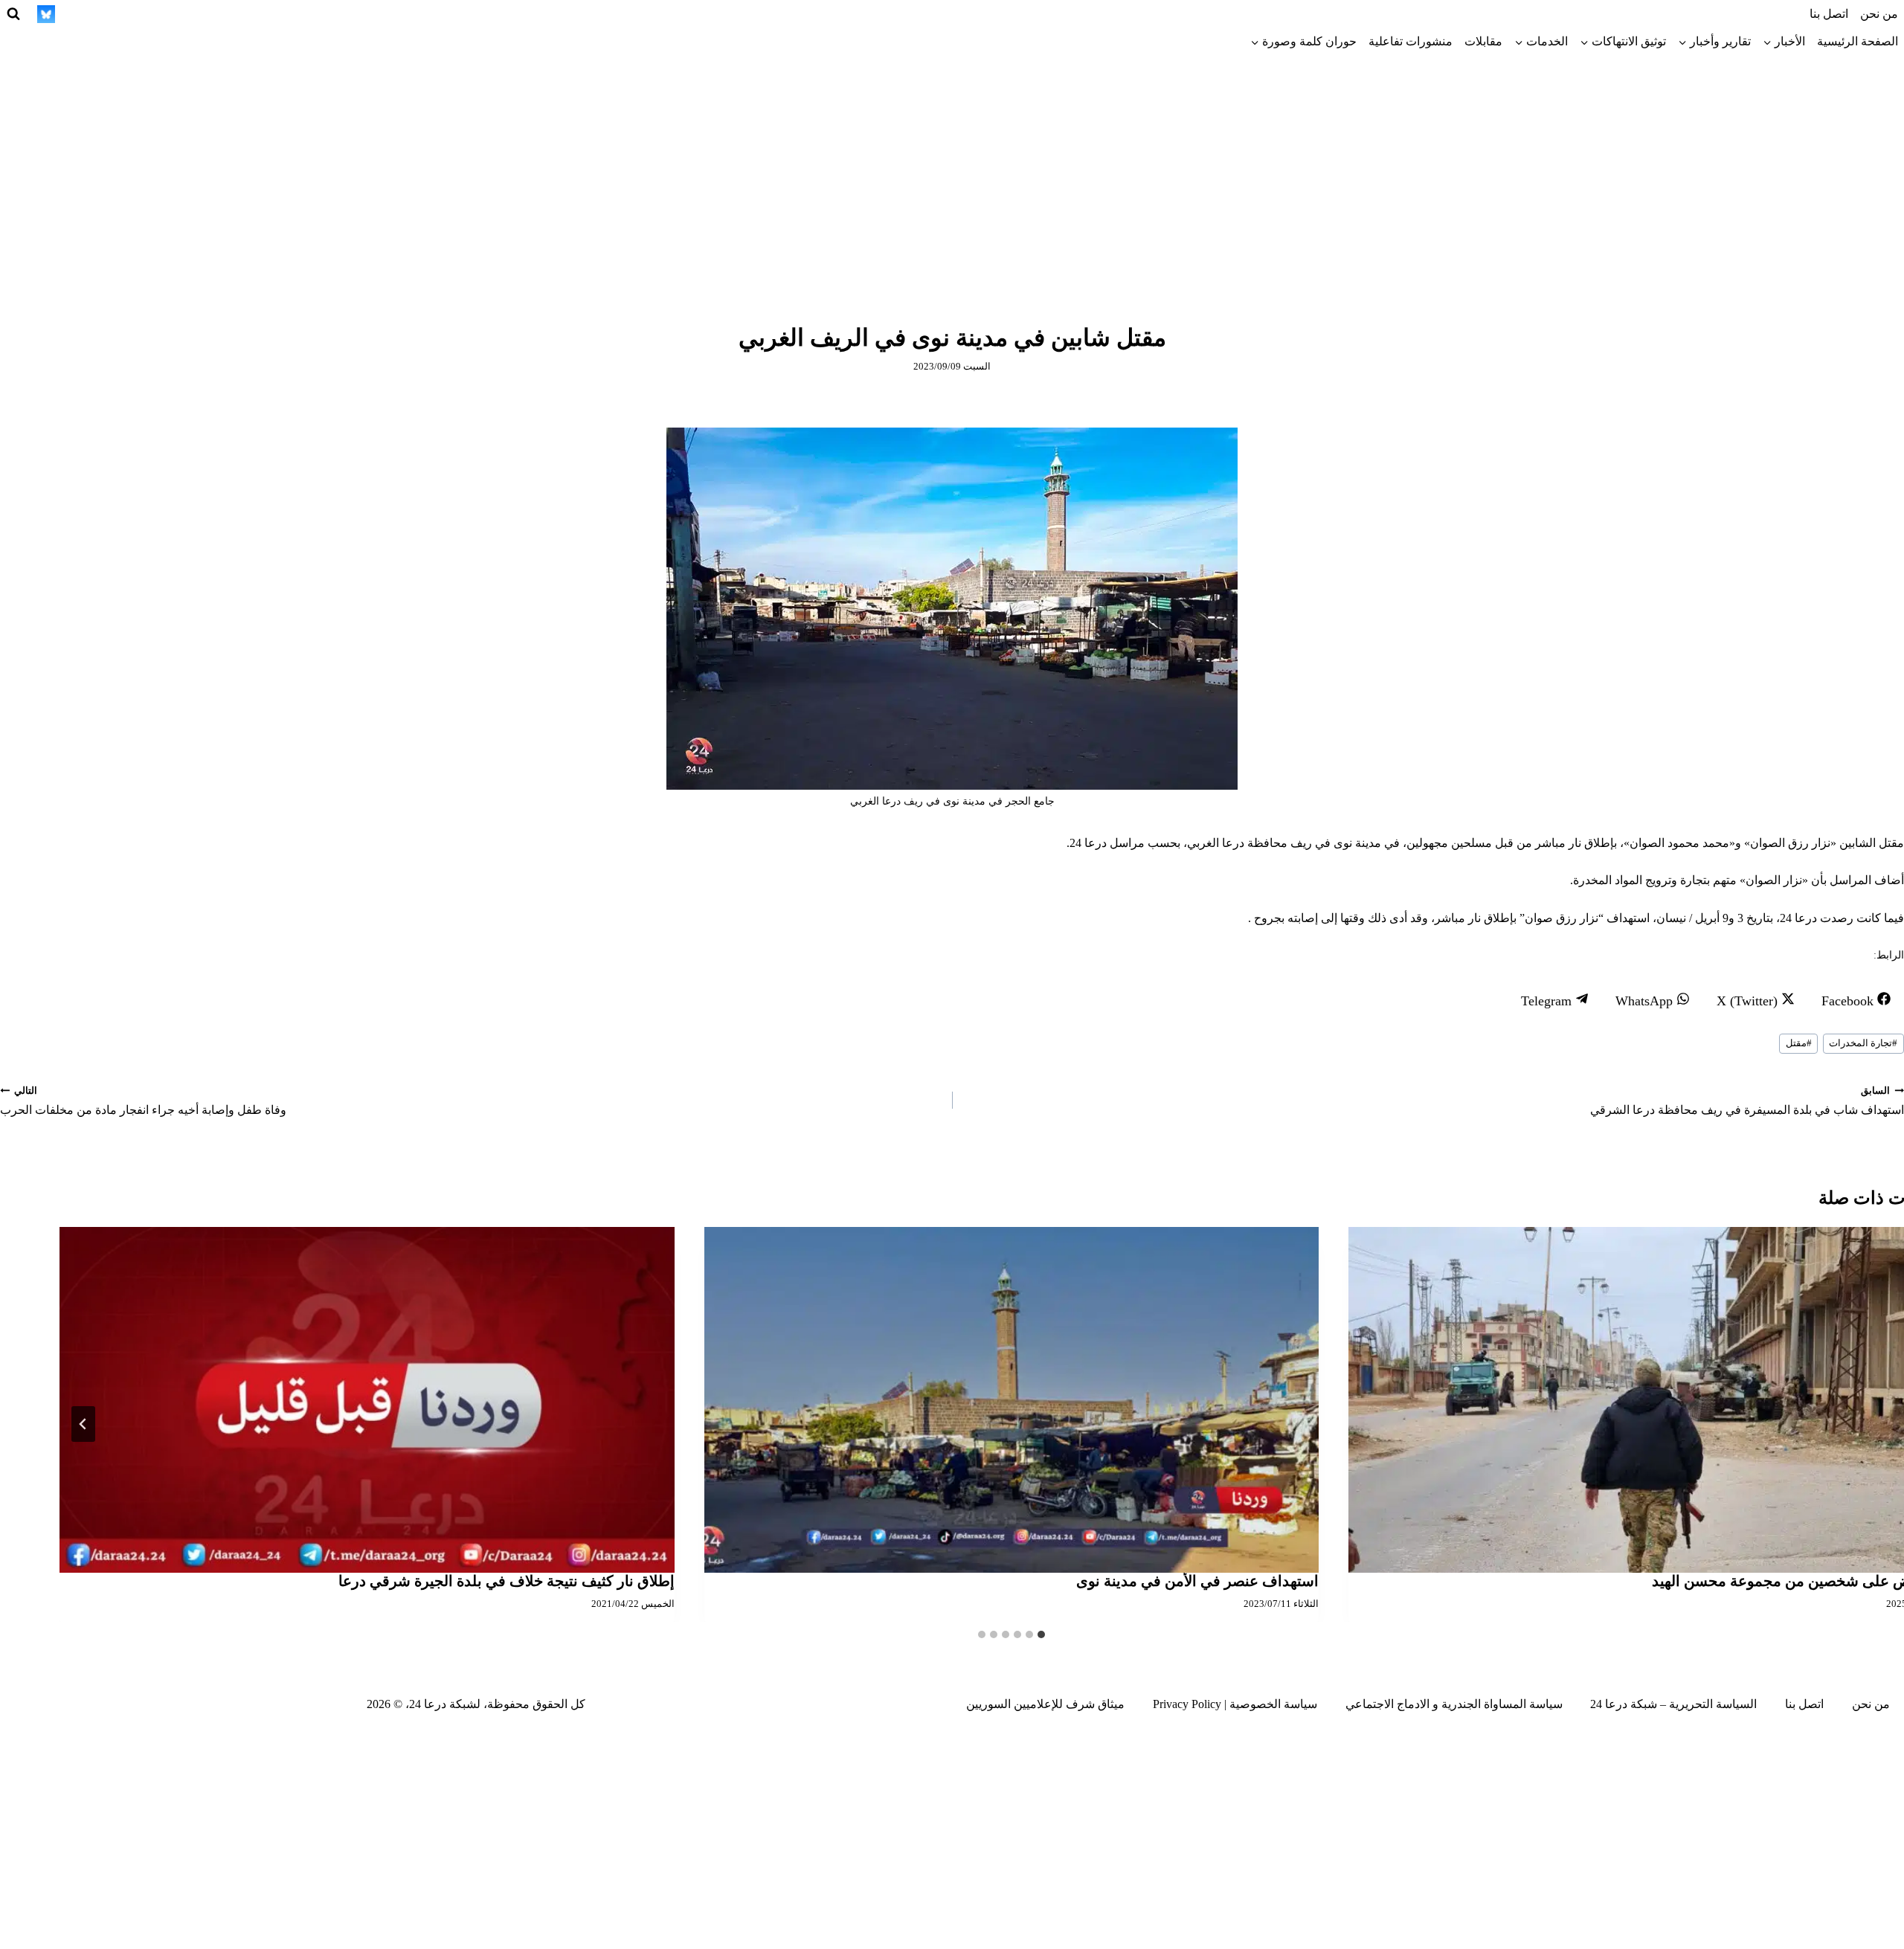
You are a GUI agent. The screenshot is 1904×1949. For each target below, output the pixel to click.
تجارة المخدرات (1863, 1043)
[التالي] (83, 1424)
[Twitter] (265, 14)
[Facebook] (292, 14)
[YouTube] (128, 14)
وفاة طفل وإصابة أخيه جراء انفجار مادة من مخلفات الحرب (143, 1101)
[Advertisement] (952, 167)
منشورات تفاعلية (1411, 41)
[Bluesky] (46, 14)
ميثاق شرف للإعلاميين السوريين (1045, 1704)
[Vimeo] (74, 14)
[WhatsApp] (101, 14)
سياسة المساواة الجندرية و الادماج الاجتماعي (1454, 1704)
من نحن (1879, 14)
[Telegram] (183, 14)
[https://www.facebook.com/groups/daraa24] (155, 14)
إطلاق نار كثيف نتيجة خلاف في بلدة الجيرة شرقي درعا (506, 1581)
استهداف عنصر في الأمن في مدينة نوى (1197, 1581)
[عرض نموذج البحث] (13, 14)
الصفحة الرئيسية (1858, 41)
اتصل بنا (1829, 14)
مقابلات (1483, 41)
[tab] (1041, 1634)
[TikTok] (210, 14)
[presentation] (1012, 1400)
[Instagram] (238, 14)
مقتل (1799, 1043)
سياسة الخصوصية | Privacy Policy (1235, 1704)
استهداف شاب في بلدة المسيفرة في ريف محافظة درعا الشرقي (1747, 1101)
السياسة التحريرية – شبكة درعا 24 (1673, 1704)
